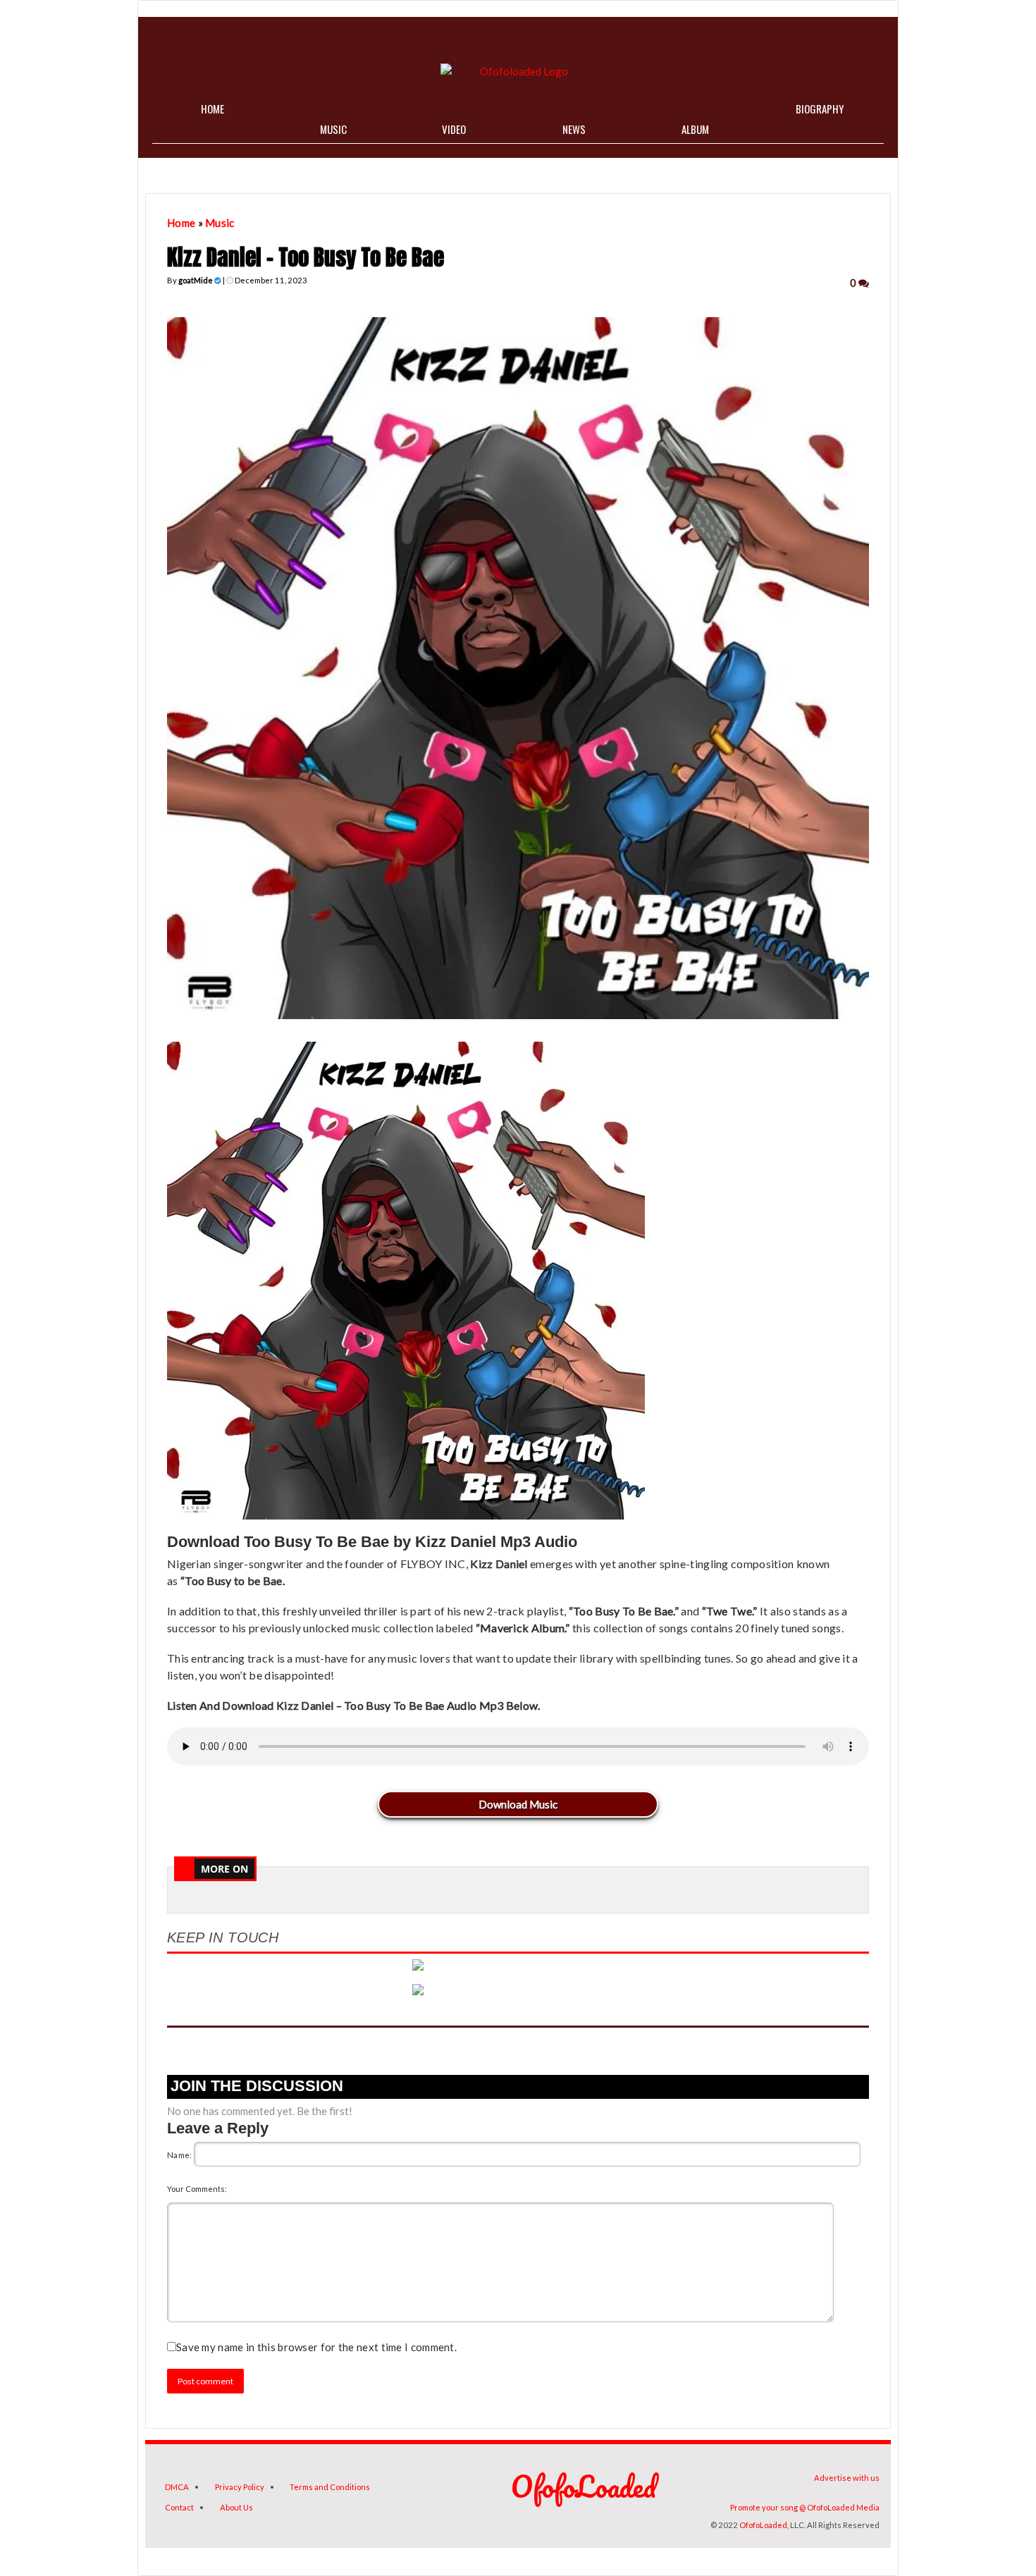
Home (181, 223)
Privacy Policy (240, 2487)
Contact (179, 2507)
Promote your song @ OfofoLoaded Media (805, 2507)
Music (220, 223)
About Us (236, 2507)
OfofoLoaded (763, 2525)
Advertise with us (847, 2478)
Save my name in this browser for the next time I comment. (316, 2347)
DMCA (177, 2487)
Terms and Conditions (330, 2487)
